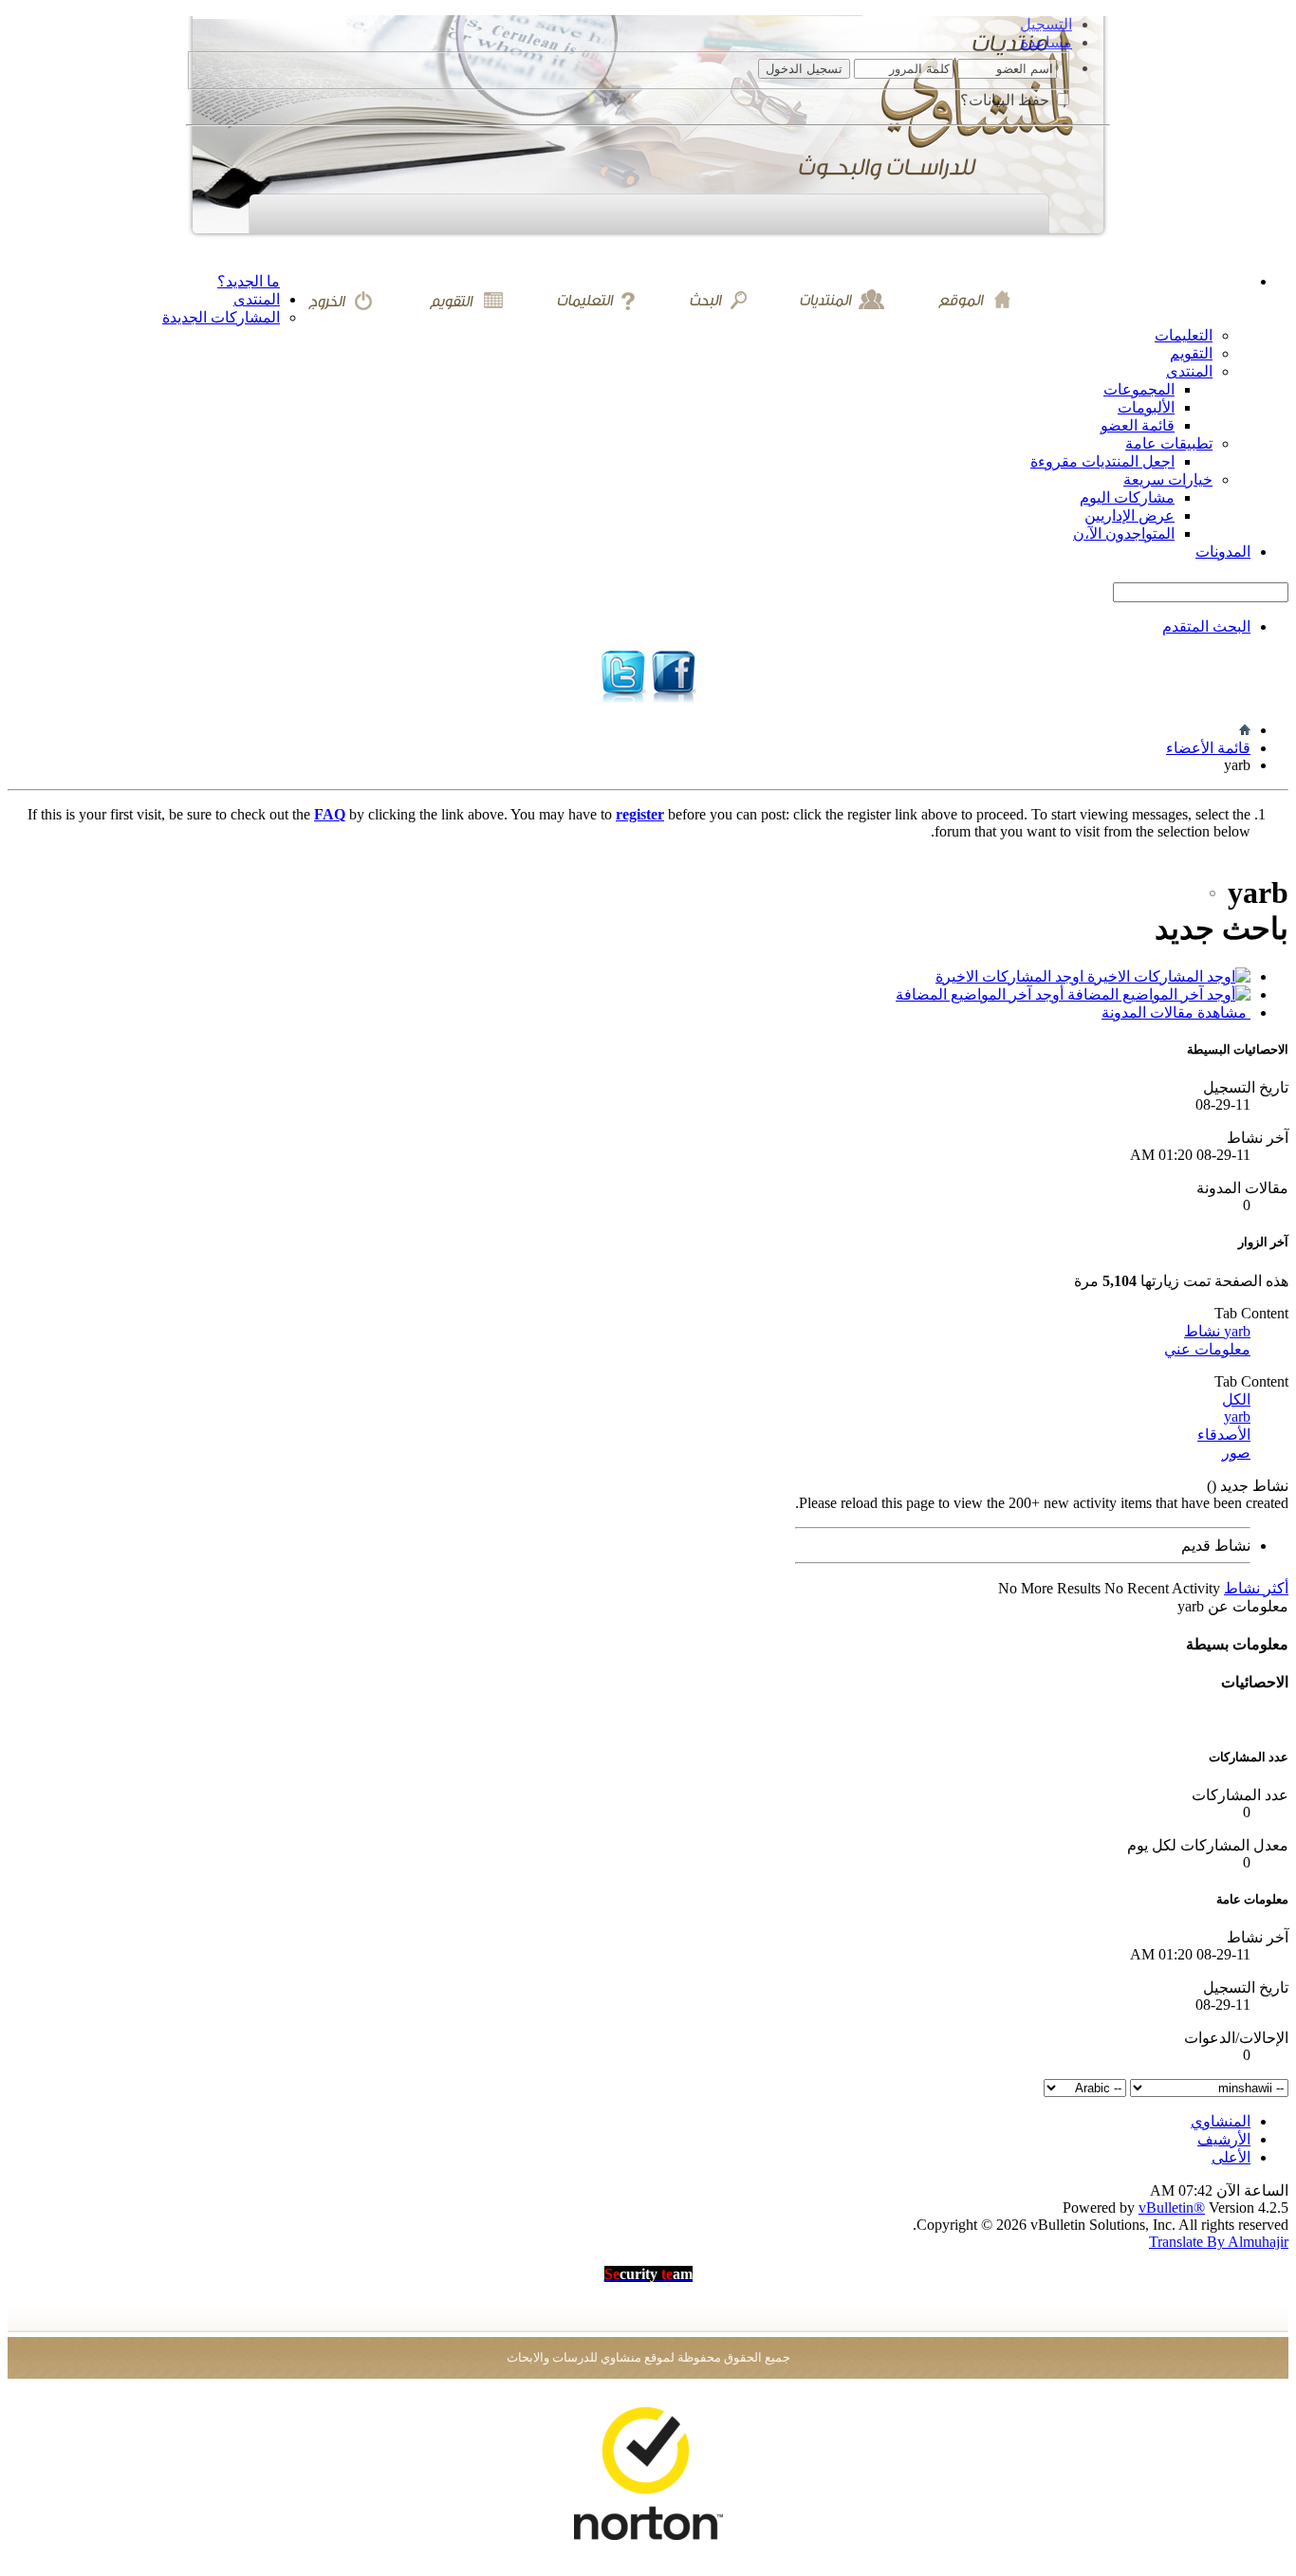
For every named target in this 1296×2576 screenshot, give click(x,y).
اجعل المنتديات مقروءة (1102, 461)
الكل (1236, 1399)
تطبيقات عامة (1169, 443)
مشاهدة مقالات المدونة (1176, 1012)
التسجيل (1046, 24)
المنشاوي (1221, 2121)
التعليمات (1184, 335)
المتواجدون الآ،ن (1124, 534)
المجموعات (1139, 389)
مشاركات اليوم (1127, 497)
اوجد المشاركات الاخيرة (1011, 976)
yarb (1237, 1417)
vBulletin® (1172, 2208)
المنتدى (257, 299)
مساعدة (1046, 42)
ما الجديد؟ (249, 281)
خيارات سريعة (1168, 479)
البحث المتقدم (1206, 626)
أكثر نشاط (1256, 1588)
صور (1236, 1453)
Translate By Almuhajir (1219, 2242)
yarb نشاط (1217, 1331)
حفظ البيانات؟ (1007, 100)
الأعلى (1231, 2157)
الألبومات (1146, 407)
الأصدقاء (1224, 1435)
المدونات (1223, 552)
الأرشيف (1224, 2139)
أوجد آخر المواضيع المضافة (981, 994)
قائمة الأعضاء (1208, 748)
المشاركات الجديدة (221, 317)
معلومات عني (1207, 1349)
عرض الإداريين (1129, 515)
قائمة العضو (1138, 425)
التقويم (1191, 353)
